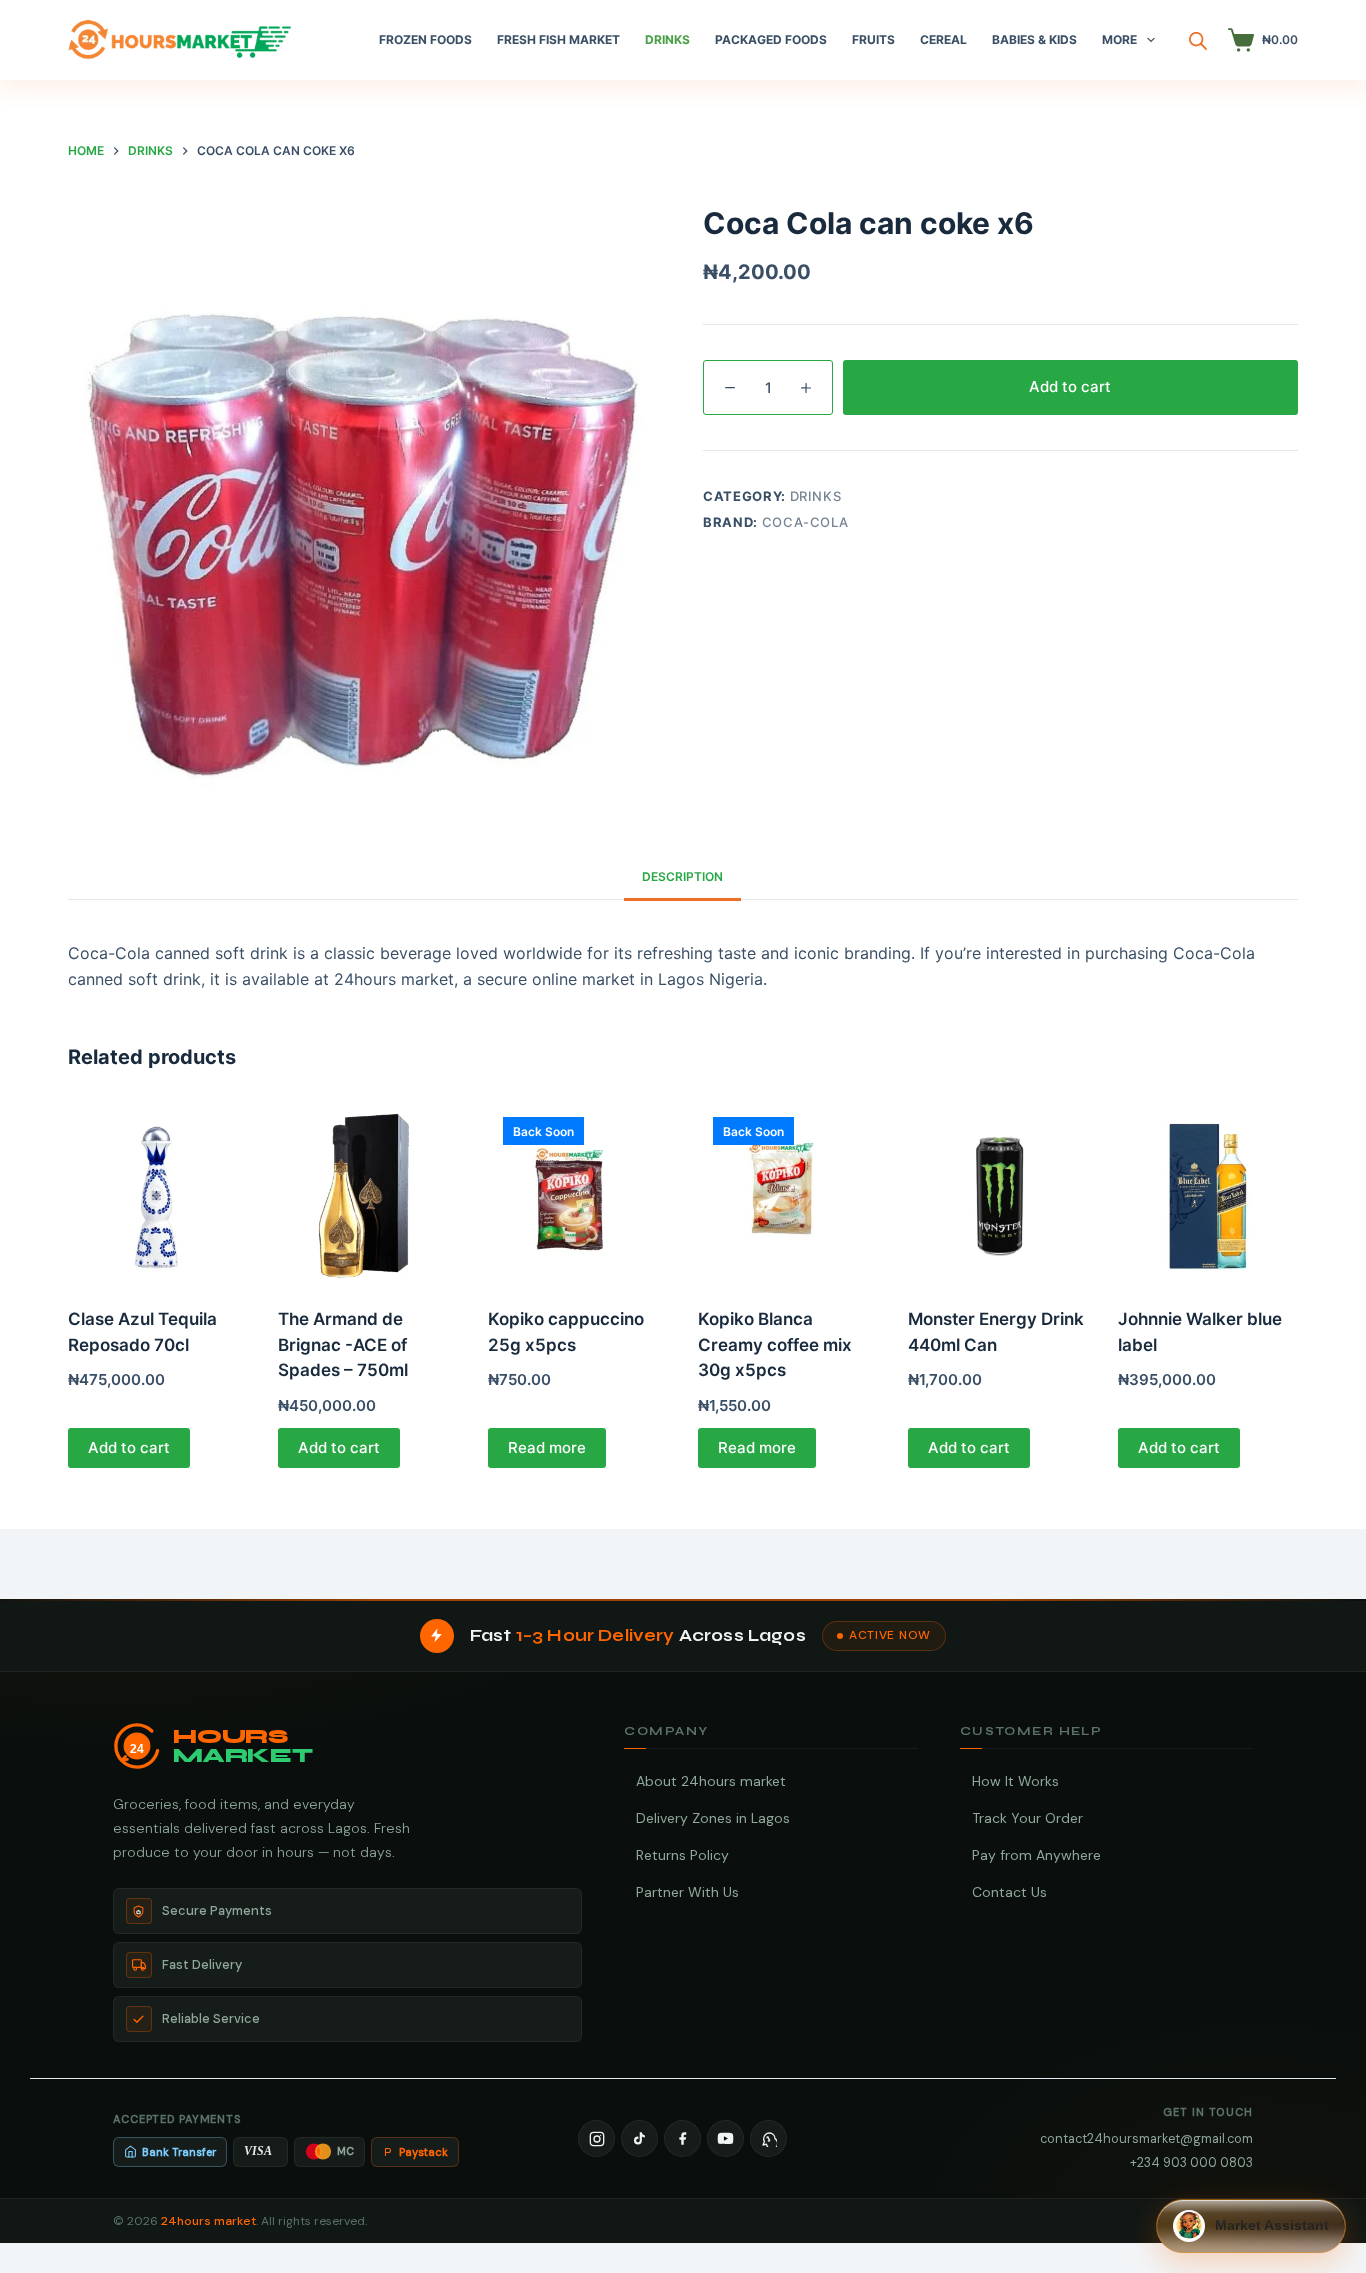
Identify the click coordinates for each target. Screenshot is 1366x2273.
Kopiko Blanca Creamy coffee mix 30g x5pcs (775, 1344)
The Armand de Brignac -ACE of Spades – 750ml (343, 1344)
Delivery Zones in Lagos (713, 1818)
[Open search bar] (1198, 40)
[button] (1251, 2226)
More (1119, 39)
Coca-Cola (805, 522)
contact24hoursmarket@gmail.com (1146, 2138)
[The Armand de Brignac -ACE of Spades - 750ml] (368, 1192)
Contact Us (1009, 1892)
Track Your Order (1027, 1818)
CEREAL (943, 39)
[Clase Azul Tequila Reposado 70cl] (158, 1192)
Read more (547, 1447)
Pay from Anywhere (1036, 1855)
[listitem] (596, 2138)
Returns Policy (682, 1855)
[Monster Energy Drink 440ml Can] (998, 1192)
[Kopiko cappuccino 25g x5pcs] (578, 1192)
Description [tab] (682, 876)
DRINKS (667, 39)
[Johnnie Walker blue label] (1208, 1192)
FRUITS (873, 39)
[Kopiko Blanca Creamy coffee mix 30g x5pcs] (788, 1192)
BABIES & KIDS (1034, 39)
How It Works (1015, 1781)
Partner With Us (687, 1892)
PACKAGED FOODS (771, 39)
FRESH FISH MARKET (558, 39)
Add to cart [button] (129, 1447)
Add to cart (1070, 386)
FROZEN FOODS (425, 39)
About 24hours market (711, 1781)
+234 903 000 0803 (1191, 2162)
